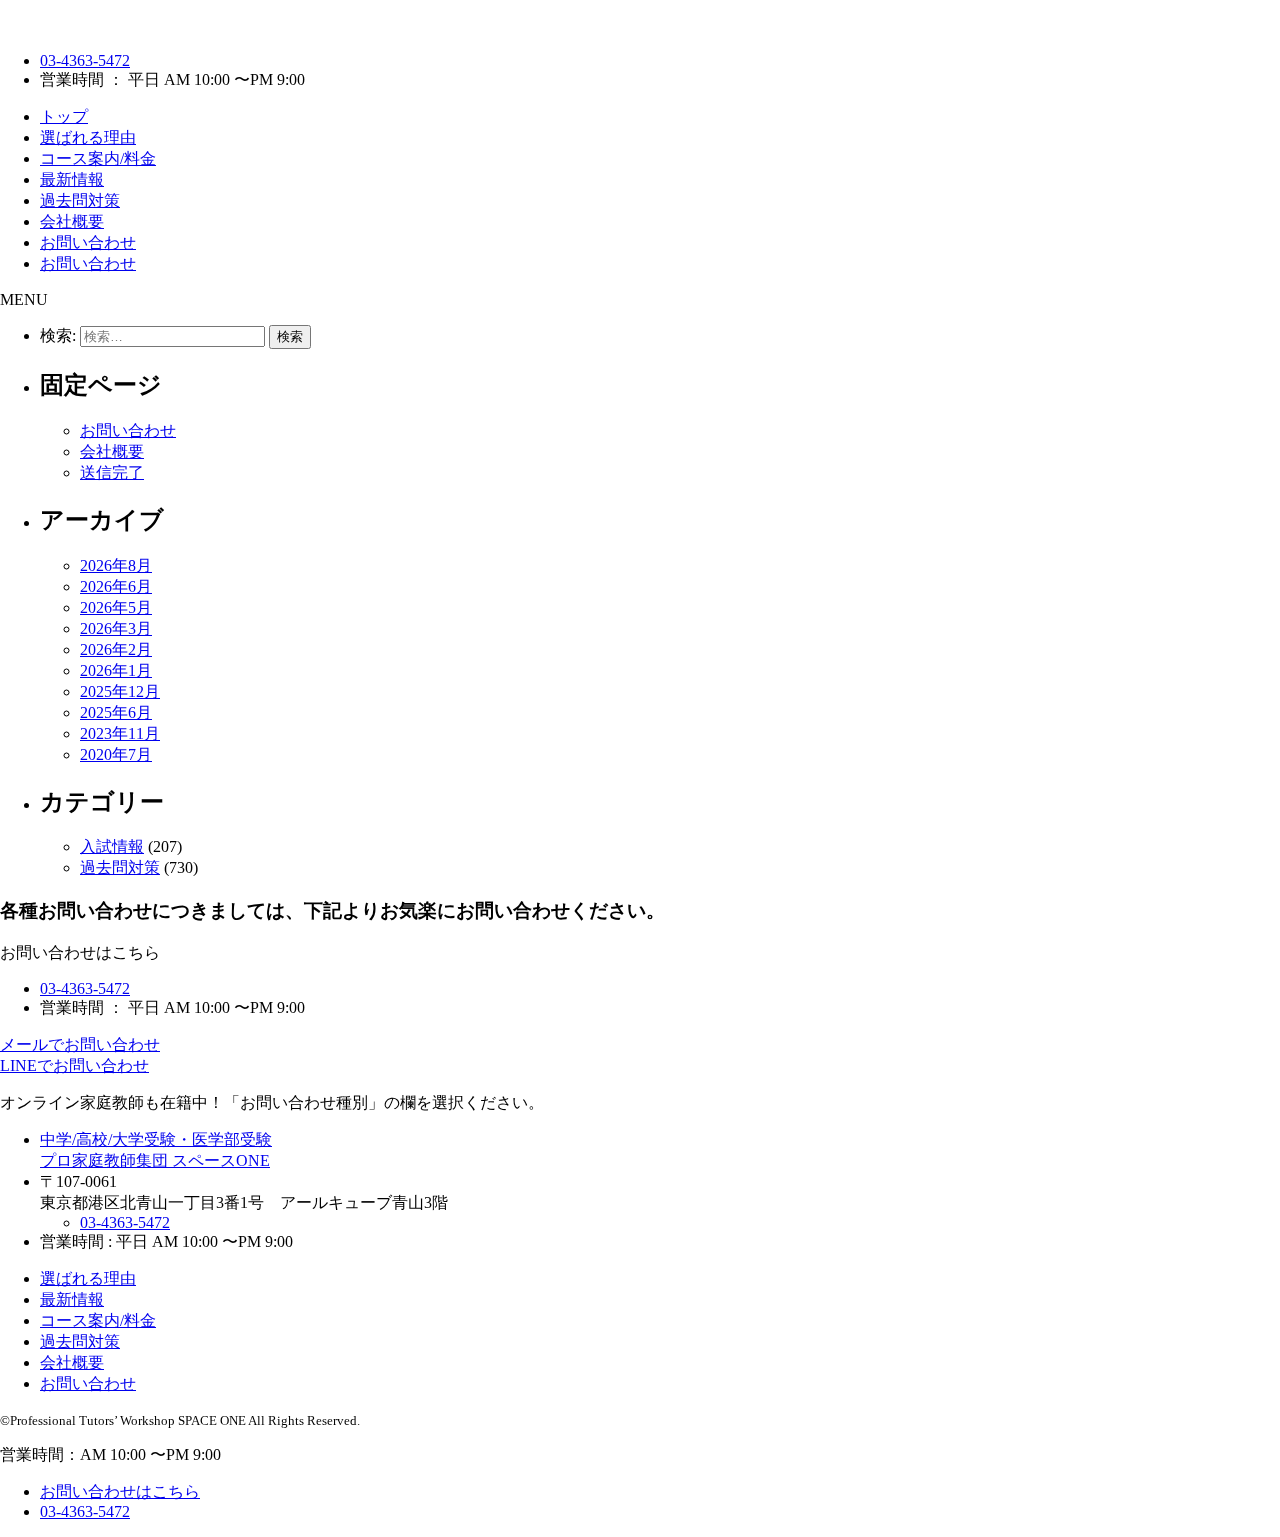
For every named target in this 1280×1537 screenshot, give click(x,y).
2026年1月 (116, 670)
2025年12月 (120, 691)
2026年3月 (116, 628)
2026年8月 (116, 565)
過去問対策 (80, 200)
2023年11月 (120, 733)
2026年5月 (116, 607)
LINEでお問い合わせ (74, 1065)
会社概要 (72, 221)
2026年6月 (116, 586)
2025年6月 (116, 712)
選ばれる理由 (88, 137)
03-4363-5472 (85, 60)
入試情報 (112, 846)
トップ (64, 116)
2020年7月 (116, 754)
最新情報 (72, 179)
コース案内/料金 (98, 158)
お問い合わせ (88, 242)
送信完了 (112, 472)
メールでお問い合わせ (80, 1044)
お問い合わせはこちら (120, 1491)
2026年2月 (116, 649)
